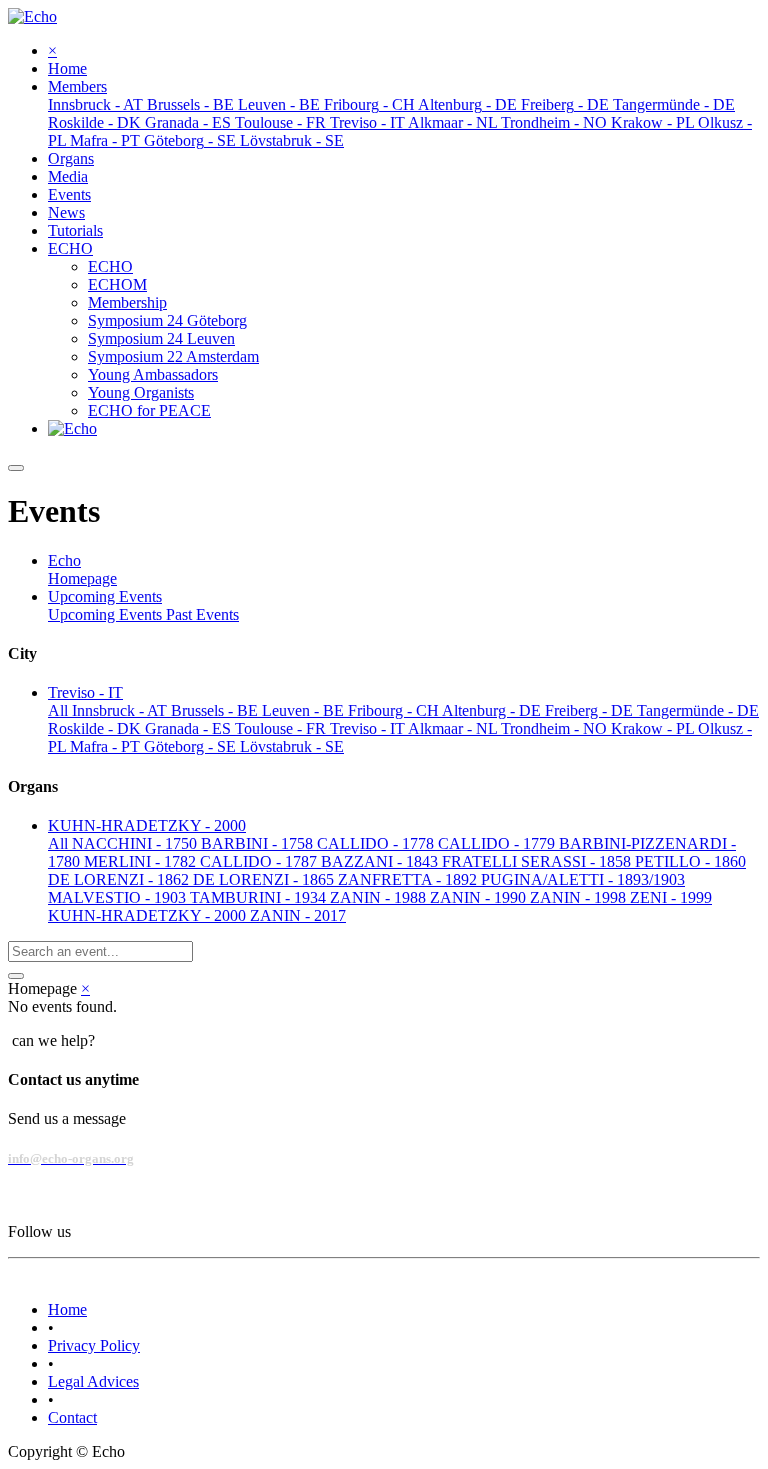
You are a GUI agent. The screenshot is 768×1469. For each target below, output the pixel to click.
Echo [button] (64, 560)
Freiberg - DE (591, 710)
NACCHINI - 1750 (136, 843)
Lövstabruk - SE (292, 746)
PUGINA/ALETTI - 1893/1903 (583, 879)
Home (67, 1309)
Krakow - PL (654, 728)
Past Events (202, 614)
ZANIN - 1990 (480, 897)
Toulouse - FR (282, 728)
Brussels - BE (216, 710)
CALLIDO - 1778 (377, 843)
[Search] (16, 976)
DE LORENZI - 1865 (265, 879)
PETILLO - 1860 (690, 861)
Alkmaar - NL (454, 728)
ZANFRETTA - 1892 (409, 879)
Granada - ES (190, 728)
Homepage (82, 578)
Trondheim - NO (556, 728)
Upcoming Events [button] (105, 596)
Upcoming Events (107, 614)
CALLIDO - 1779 (498, 843)
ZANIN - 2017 (298, 915)
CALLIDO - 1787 (260, 861)
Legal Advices (93, 1381)
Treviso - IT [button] (85, 692)
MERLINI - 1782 (142, 861)
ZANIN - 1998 (580, 897)
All (60, 710)
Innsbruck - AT (121, 710)
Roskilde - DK (96, 728)
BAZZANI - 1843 (381, 861)
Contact (72, 1417)
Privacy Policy (94, 1345)
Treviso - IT (369, 728)
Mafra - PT (107, 746)
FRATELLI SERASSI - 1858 (538, 861)
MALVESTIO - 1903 (119, 897)
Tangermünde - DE (698, 710)
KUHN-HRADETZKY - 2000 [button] (147, 825)
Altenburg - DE (493, 710)
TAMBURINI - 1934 (260, 897)
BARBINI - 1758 (259, 843)
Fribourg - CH (395, 710)
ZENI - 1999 (671, 897)
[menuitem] (67, 68)
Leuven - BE (305, 710)
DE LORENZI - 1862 (120, 879)
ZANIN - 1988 (380, 897)
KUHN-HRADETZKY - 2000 (149, 915)
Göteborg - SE (192, 746)
